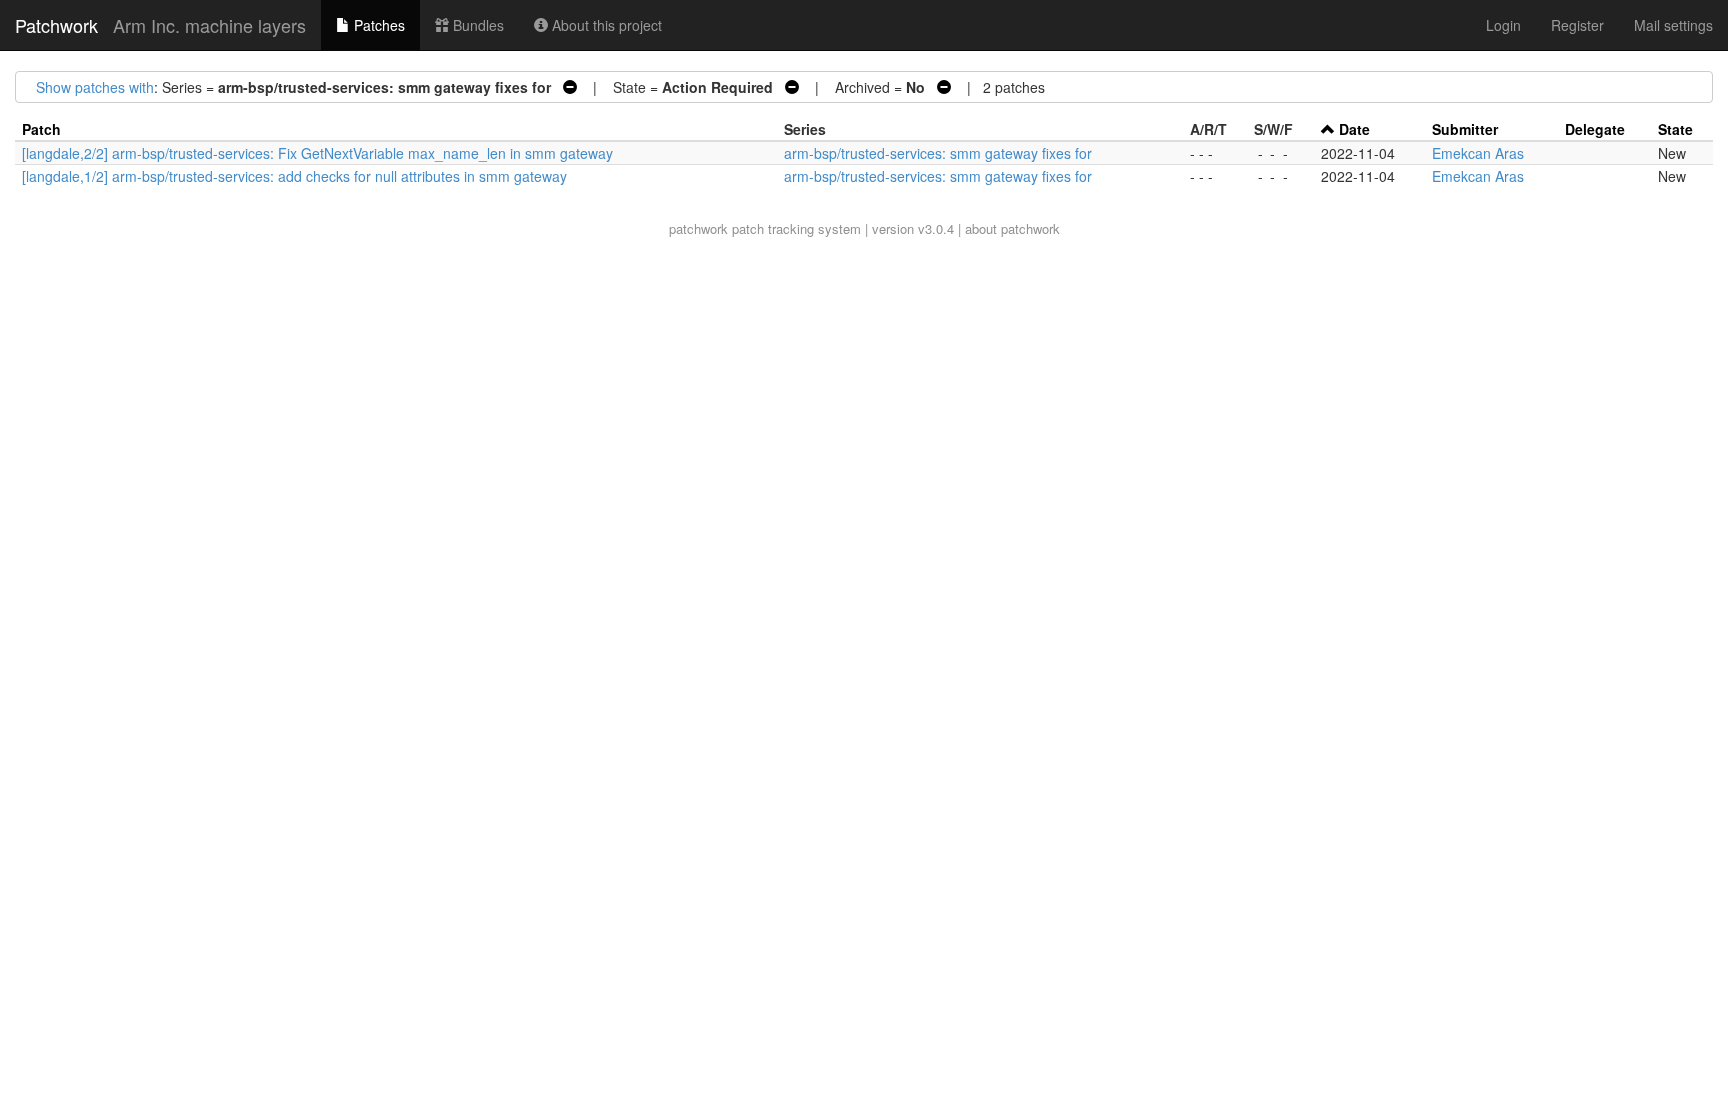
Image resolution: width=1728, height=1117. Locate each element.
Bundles (476, 25)
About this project (605, 25)
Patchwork (56, 25)
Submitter (1465, 129)
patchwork (698, 228)
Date (1354, 129)
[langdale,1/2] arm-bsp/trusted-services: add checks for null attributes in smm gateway (294, 176)
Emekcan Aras (1478, 153)
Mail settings (1673, 25)
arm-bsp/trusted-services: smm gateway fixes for (938, 153)
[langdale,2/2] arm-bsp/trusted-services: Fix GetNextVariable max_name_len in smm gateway (317, 153)
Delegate (1595, 129)
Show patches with (95, 87)
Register (1577, 25)
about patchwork (1012, 228)
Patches (377, 25)
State (1675, 129)
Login (1503, 25)
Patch (41, 129)
